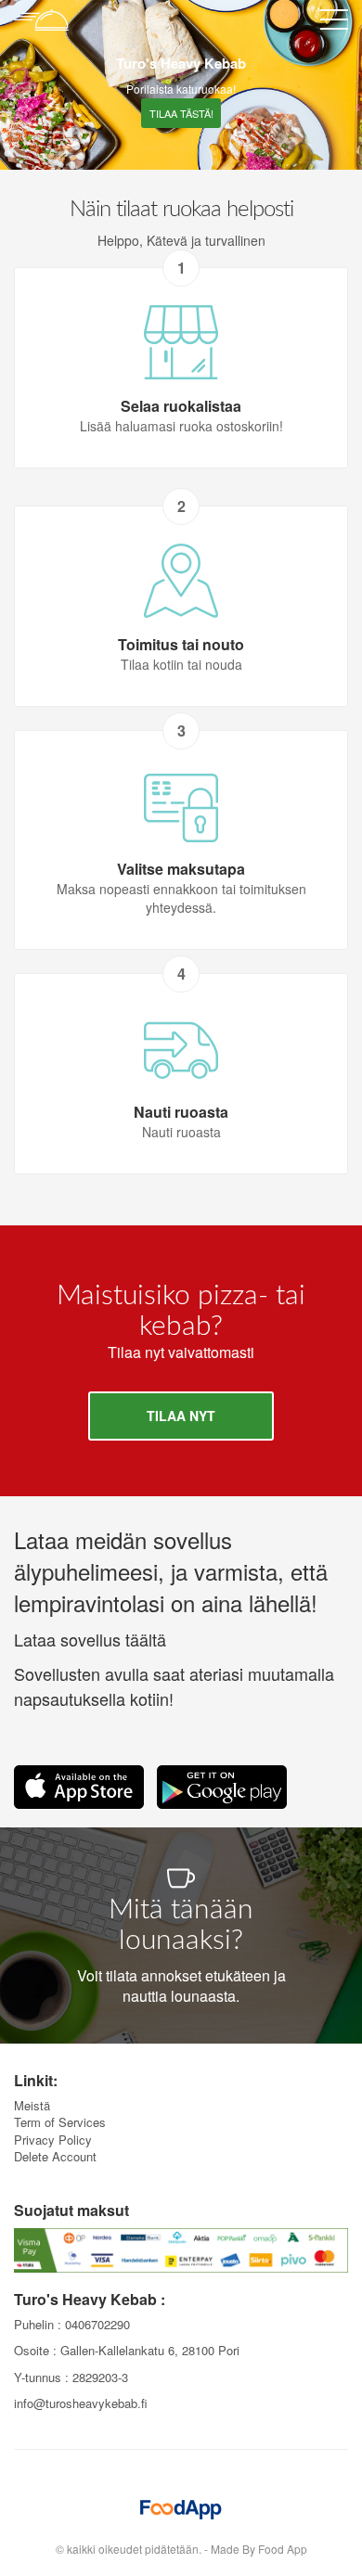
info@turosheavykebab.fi (81, 2403)
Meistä (32, 2105)
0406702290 (97, 2324)
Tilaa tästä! (181, 113)
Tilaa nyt (181, 1416)
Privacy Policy (53, 2140)
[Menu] (334, 23)
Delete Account (55, 2156)
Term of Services (60, 2122)
